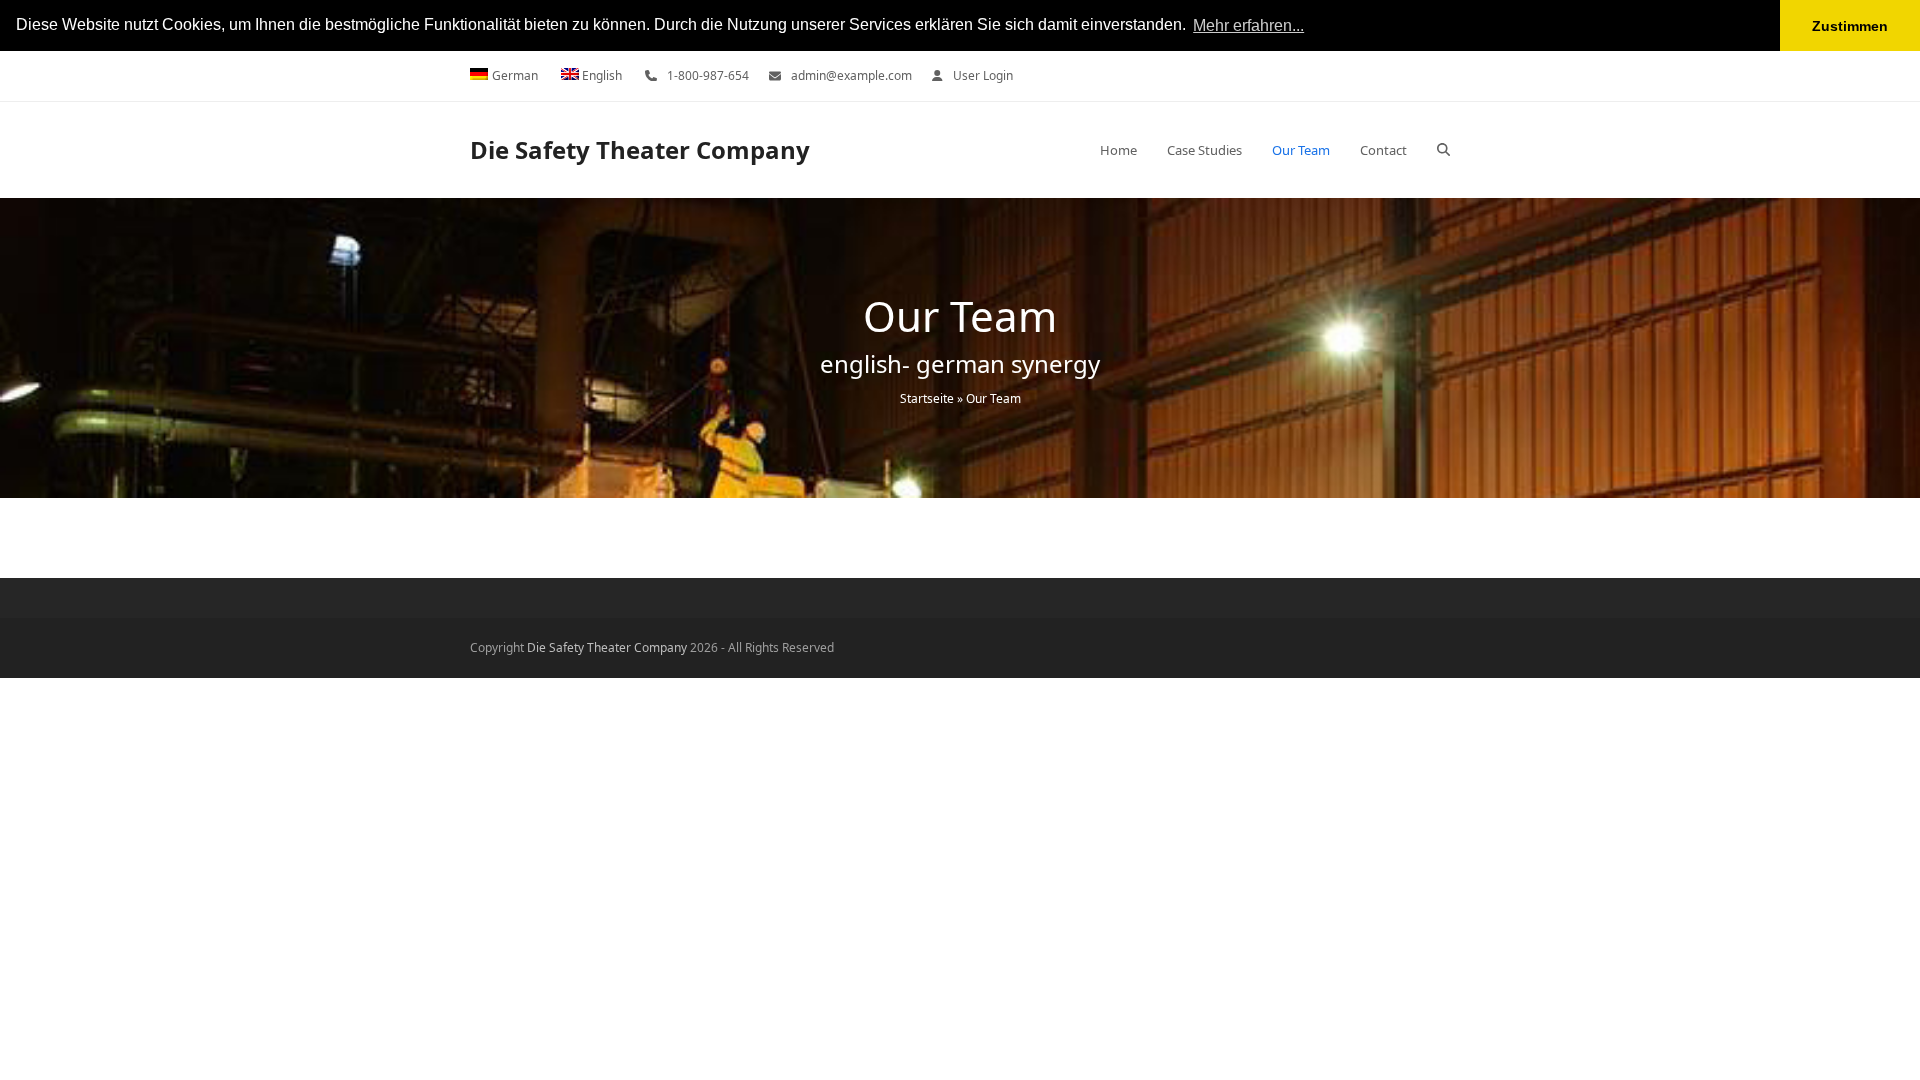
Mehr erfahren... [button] (1248, 25)
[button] (1443, 150)
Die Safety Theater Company (640, 149)
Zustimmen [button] (1850, 26)
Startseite (927, 398)
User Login (983, 75)
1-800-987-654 (708, 75)
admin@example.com (851, 75)
